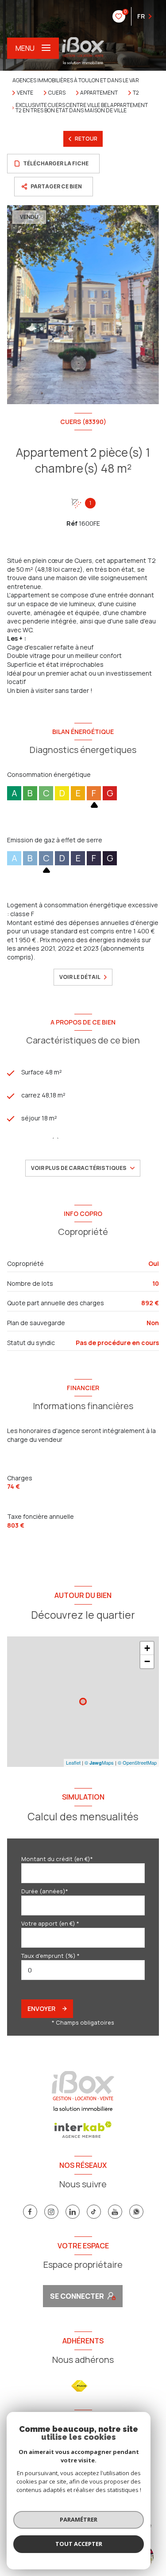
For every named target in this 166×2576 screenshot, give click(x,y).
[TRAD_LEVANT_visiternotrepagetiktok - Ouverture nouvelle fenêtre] (94, 2212)
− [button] (147, 1661)
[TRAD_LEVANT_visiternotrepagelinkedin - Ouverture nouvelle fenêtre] (73, 2212)
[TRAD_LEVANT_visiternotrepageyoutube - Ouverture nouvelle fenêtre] (115, 2212)
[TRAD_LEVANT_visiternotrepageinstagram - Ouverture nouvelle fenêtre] (51, 2212)
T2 (136, 93)
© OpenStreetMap (137, 1762)
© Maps (99, 1762)
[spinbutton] (83, 1970)
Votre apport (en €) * (50, 1923)
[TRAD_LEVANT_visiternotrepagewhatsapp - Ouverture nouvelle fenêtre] (136, 2212)
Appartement (99, 93)
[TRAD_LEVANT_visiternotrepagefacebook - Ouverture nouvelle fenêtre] (30, 2212)
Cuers (57, 93)
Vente (25, 93)
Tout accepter (79, 2544)
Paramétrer (79, 2519)
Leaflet (73, 1762)
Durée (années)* (45, 1891)
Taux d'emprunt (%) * (50, 1956)
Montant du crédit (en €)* (57, 1859)
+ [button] (147, 1648)
